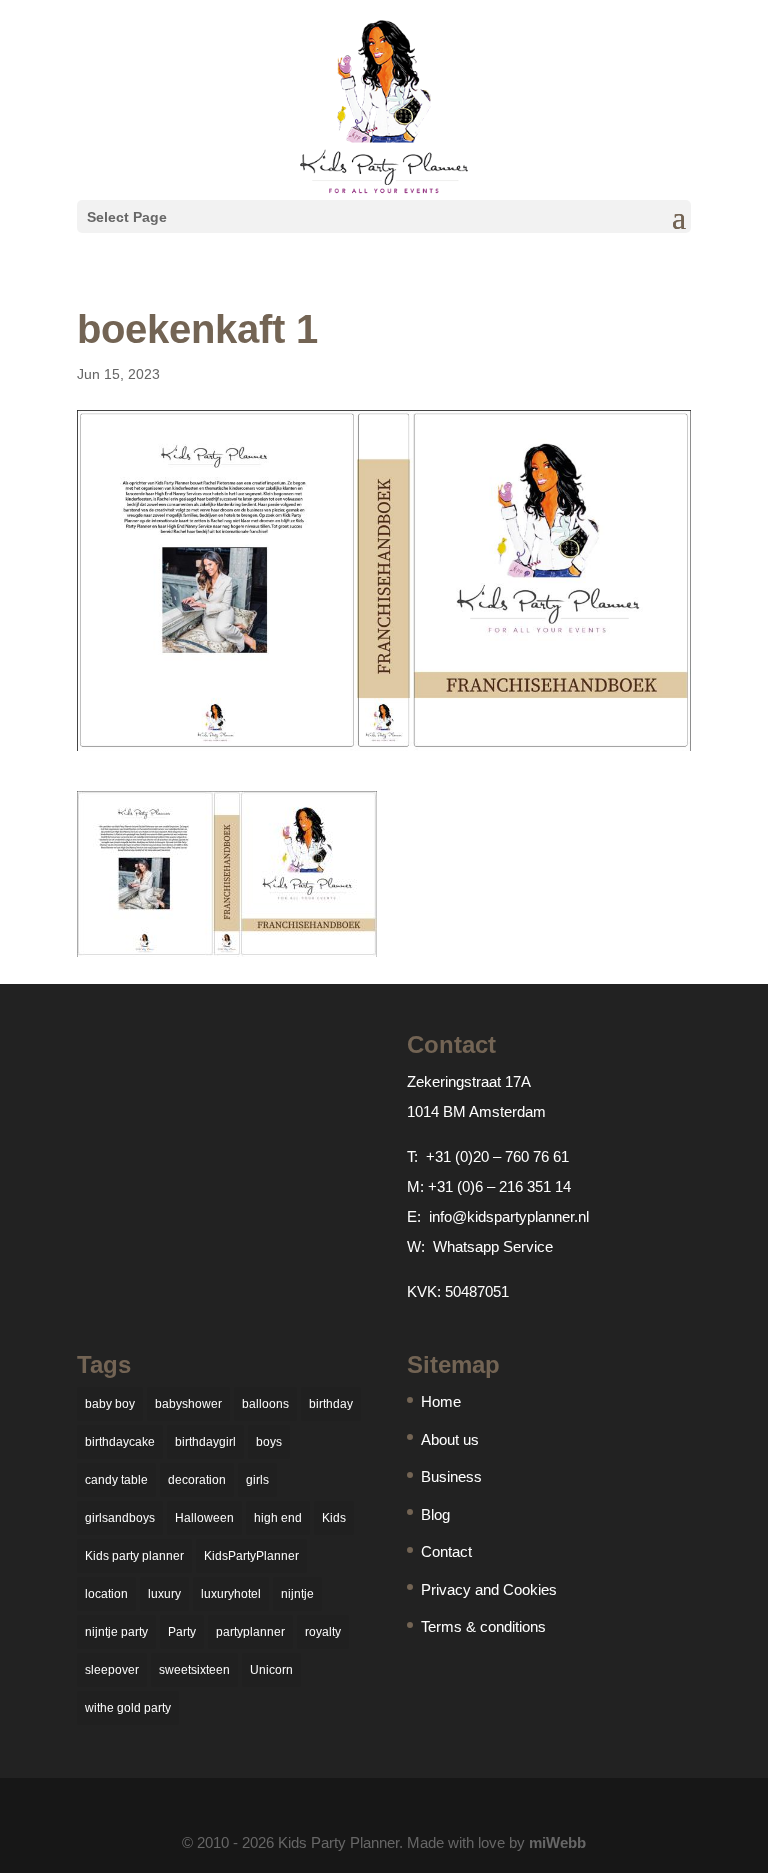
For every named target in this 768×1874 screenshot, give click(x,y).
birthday (331, 1404)
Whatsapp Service (493, 1246)
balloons (265, 1404)
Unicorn (271, 1670)
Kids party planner (134, 1556)
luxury (164, 1594)
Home (441, 1401)
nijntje (297, 1594)
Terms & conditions (483, 1626)
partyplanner (250, 1632)
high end (278, 1518)
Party (182, 1632)
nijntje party (116, 1632)
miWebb (557, 1842)
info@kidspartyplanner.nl (509, 1216)
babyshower (188, 1404)
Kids (334, 1518)
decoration (197, 1480)
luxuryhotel (231, 1594)
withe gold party (128, 1708)
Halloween (204, 1518)
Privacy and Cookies (489, 1589)
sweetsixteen (194, 1670)
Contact (446, 1551)
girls (257, 1480)
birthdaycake (120, 1442)
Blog (435, 1514)
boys (269, 1442)
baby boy (110, 1404)
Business (451, 1476)
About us (450, 1439)
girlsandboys (120, 1518)
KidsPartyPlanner (251, 1556)
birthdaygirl (205, 1442)
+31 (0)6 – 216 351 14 (499, 1186)
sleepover (112, 1670)
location (106, 1594)
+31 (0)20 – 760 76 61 (497, 1156)
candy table (116, 1480)
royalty (323, 1632)
